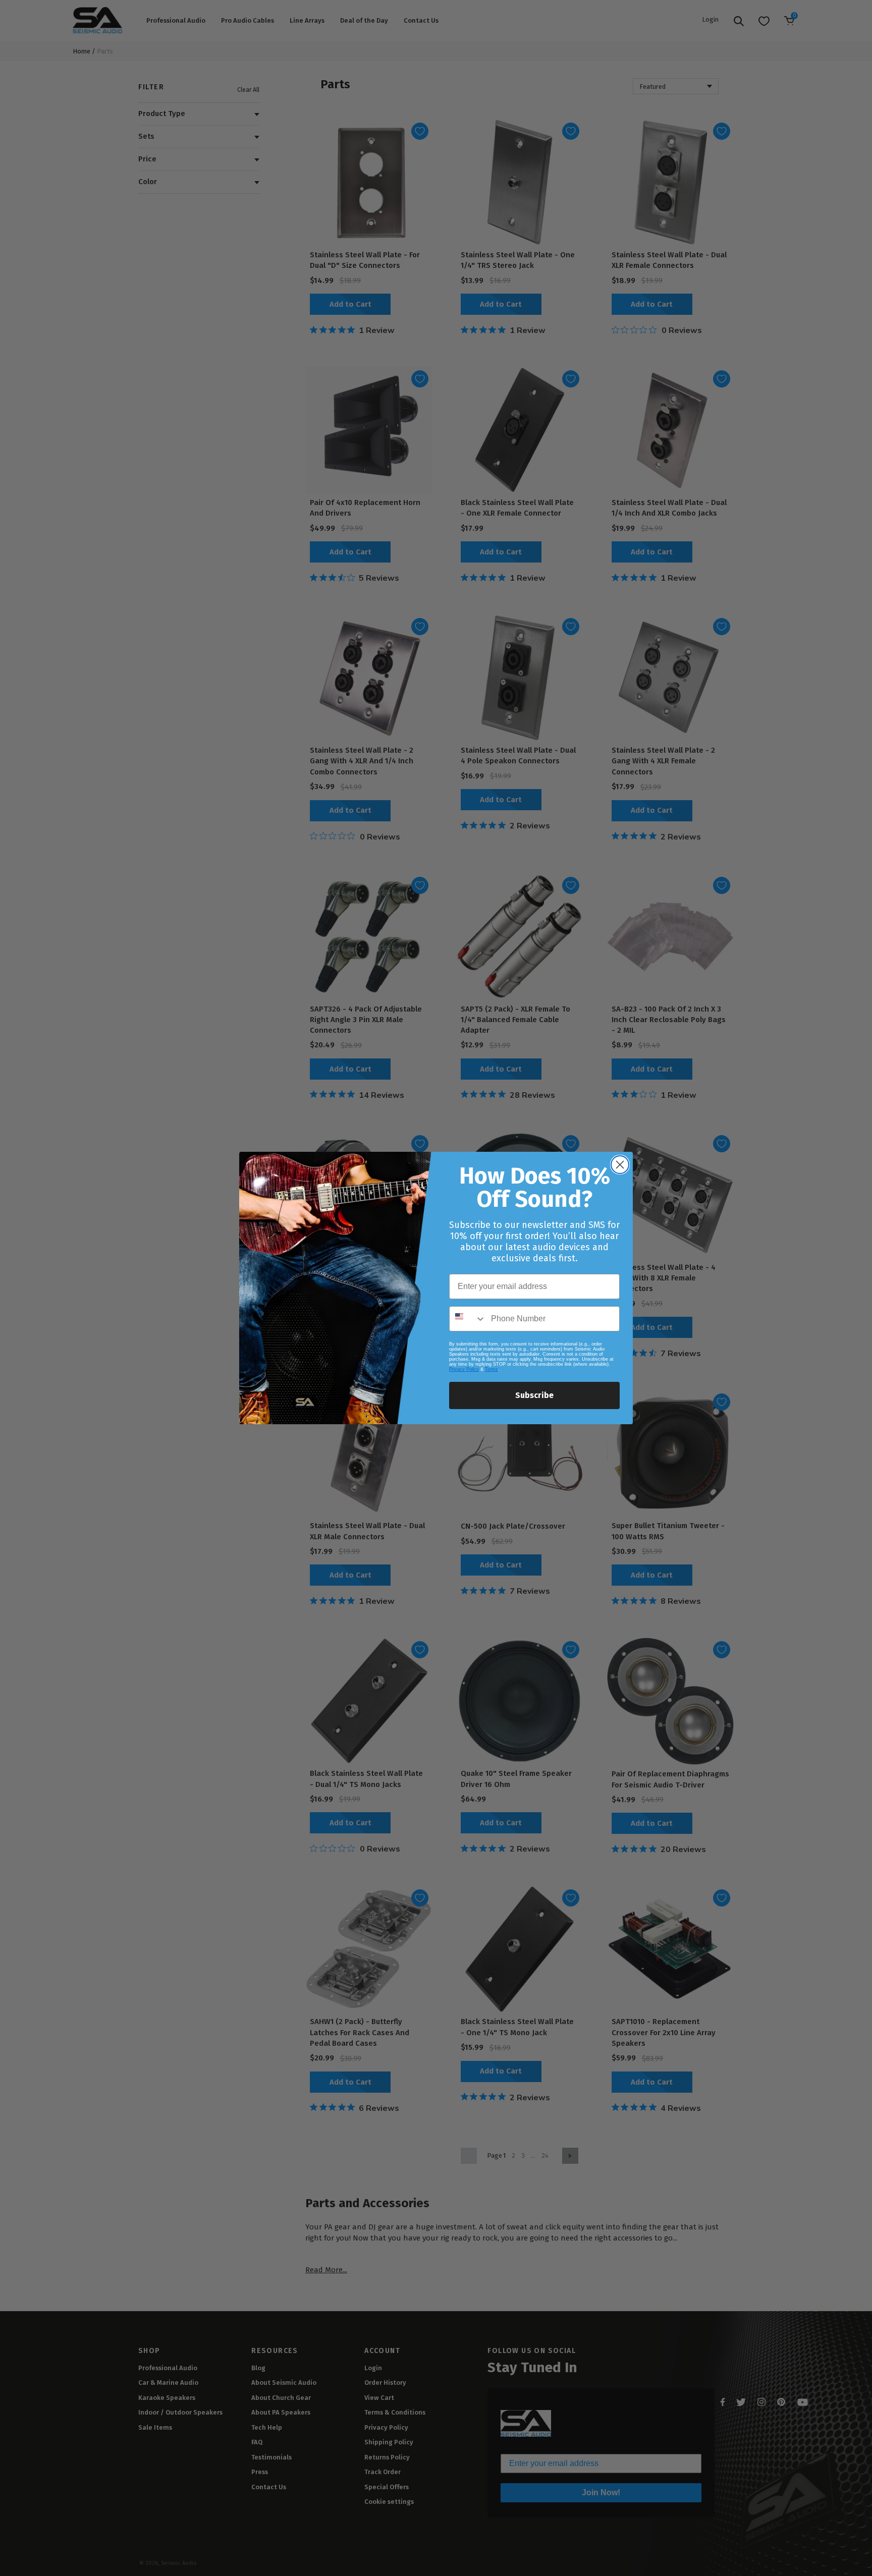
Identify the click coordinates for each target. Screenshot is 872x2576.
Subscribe (534, 1395)
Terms (492, 1369)
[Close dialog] (620, 1165)
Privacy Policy (464, 1369)
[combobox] (468, 1319)
